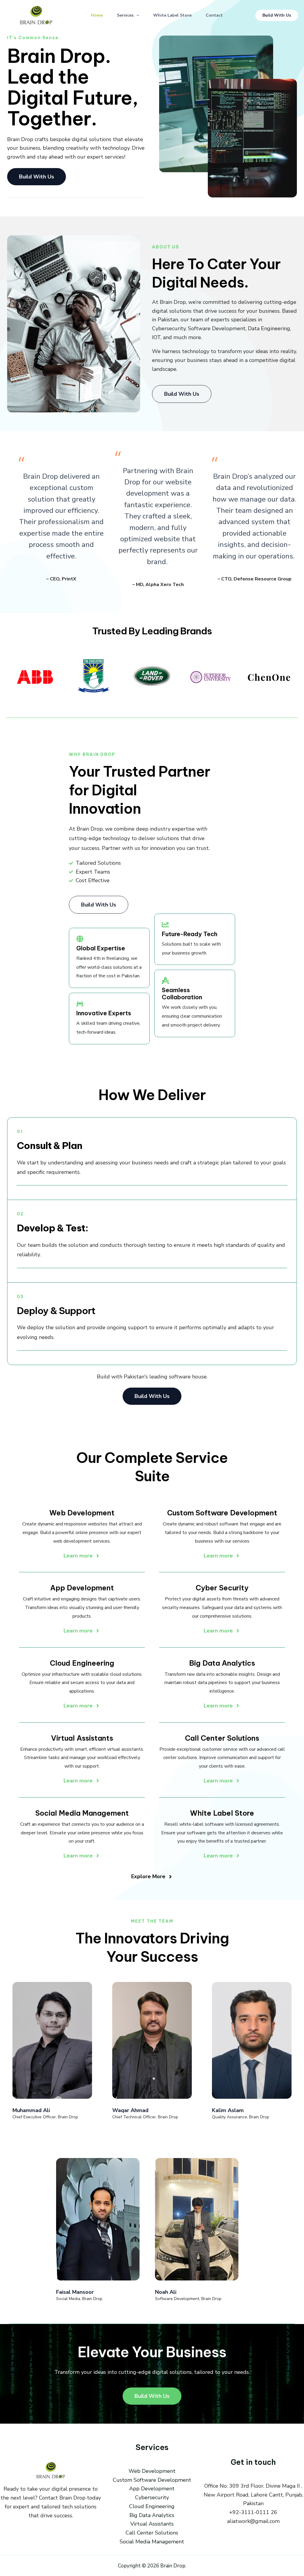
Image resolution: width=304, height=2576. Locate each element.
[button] (136, 15)
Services (125, 15)
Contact (214, 15)
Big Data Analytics (152, 2515)
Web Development (152, 2471)
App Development (152, 2489)
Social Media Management (152, 2542)
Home (97, 15)
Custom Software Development (152, 2480)
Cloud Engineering (152, 2506)
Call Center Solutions (152, 2533)
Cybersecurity (152, 2497)
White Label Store (172, 15)
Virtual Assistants (152, 2524)
